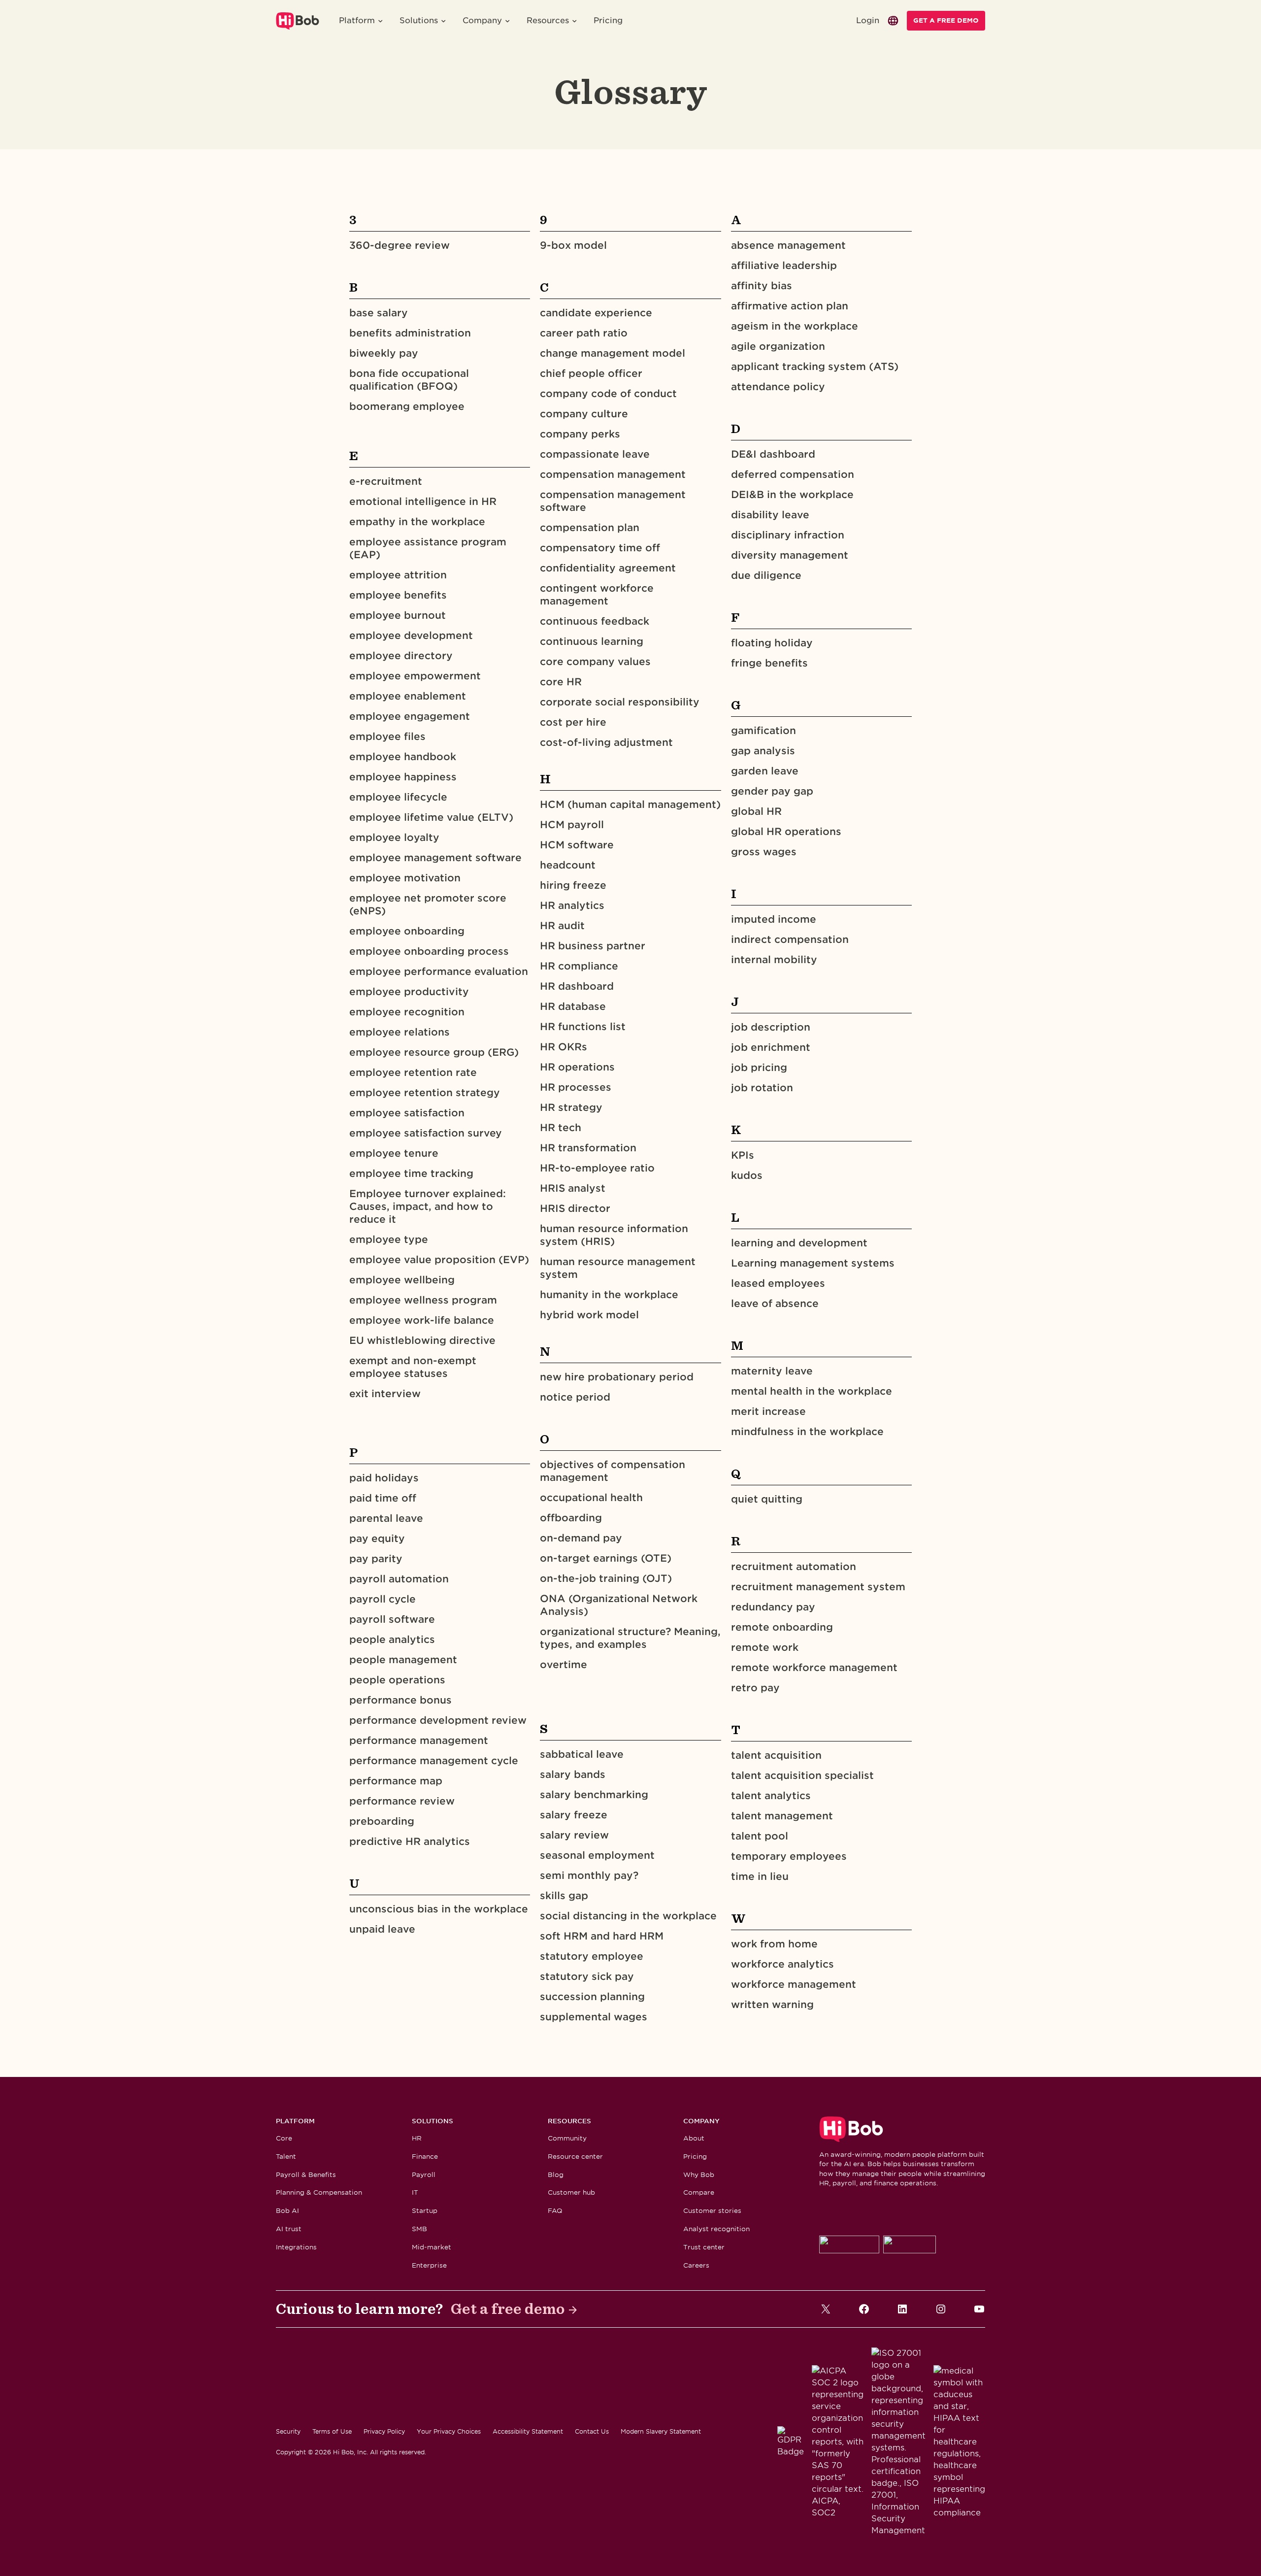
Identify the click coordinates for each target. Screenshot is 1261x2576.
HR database (573, 1006)
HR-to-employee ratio (597, 1168)
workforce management (794, 1984)
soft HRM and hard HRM (602, 1936)
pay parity (376, 1559)
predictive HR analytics (410, 1841)
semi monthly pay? (591, 1875)
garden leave (765, 771)
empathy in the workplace (417, 522)
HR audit (562, 926)
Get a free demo (508, 2309)
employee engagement (410, 716)
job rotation (762, 1088)
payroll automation (399, 1579)
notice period (575, 1397)
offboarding (571, 1518)
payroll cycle (382, 1599)
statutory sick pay (587, 1976)
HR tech (561, 1128)
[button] (361, 21)
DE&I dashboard (773, 454)
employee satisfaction (407, 1113)
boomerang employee (407, 406)
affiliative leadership (784, 266)
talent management (782, 1816)
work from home (774, 1944)
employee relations (399, 1032)
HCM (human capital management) (630, 804)
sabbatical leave (582, 1754)
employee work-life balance (422, 1320)
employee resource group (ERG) (434, 1052)
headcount (568, 865)
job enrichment (771, 1047)
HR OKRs (564, 1047)
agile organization (778, 346)
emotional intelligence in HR (423, 502)
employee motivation (405, 878)
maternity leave (772, 1371)
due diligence (766, 575)
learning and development (799, 1243)
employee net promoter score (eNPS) (428, 904)
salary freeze (574, 1815)
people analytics (392, 1639)
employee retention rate (413, 1072)
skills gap (564, 1896)
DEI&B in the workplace (792, 495)
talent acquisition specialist (802, 1775)
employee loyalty (394, 837)
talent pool (760, 1836)
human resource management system (618, 1268)
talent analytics (771, 1796)
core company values (595, 662)
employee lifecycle (398, 797)
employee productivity (409, 992)
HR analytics (572, 905)
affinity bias (762, 286)
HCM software (577, 845)
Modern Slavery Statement (661, 2431)
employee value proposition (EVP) (439, 1260)
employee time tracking (411, 1173)
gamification (763, 731)
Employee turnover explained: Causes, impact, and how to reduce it (428, 1206)
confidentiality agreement (608, 568)
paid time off (383, 1498)
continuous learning (592, 641)
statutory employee (592, 1956)
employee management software (435, 858)
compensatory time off (600, 548)
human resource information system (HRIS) (614, 1235)
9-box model (573, 245)
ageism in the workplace (795, 326)
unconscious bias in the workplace (439, 1909)
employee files (387, 736)
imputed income (774, 919)
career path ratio (584, 333)
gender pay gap (772, 791)
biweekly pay (384, 353)
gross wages (764, 852)
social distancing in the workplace (628, 1916)
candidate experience (596, 313)
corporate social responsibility (620, 702)
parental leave (386, 1518)
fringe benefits (769, 663)
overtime (564, 1665)
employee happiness (403, 777)
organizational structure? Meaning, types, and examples (630, 1638)
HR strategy (571, 1107)
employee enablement (408, 696)
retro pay (755, 1688)
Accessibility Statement (528, 2431)
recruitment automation (794, 1567)
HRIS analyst (573, 1188)
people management (403, 1660)
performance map (396, 1781)
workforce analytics (782, 1964)
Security (288, 2431)
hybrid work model (589, 1315)
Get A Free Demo (946, 20)
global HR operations (786, 832)
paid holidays (384, 1478)
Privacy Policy (384, 2431)
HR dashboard (577, 986)
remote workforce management (814, 1668)
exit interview (385, 1394)
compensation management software (613, 501)
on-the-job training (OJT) (606, 1578)
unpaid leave (382, 1929)
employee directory (401, 656)
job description (771, 1027)
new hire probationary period (617, 1377)
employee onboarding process (429, 951)
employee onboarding (407, 931)
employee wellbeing (402, 1280)
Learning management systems (813, 1263)
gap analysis (763, 751)
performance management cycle (434, 1761)
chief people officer (591, 373)
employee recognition (407, 1012)
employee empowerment (415, 676)
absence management (788, 245)
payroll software (392, 1619)
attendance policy (778, 387)
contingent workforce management (597, 595)
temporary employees (789, 1856)
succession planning (592, 1997)
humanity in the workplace (609, 1295)
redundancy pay (773, 1607)
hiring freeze (573, 885)
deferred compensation (793, 474)
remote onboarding (782, 1627)
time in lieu (760, 1876)
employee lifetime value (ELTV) (431, 817)
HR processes (576, 1087)
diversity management (790, 555)
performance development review (438, 1720)
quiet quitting (767, 1499)
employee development (411, 636)
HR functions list (583, 1027)
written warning (772, 2005)
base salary (379, 313)
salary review (574, 1835)
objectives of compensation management (613, 1471)
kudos (747, 1175)
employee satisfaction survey (426, 1133)
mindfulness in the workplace (807, 1432)
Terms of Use (332, 2431)
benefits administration (410, 333)
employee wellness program (423, 1300)
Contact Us (592, 2431)
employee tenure (394, 1153)
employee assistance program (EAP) (428, 548)
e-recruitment (386, 481)
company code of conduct (608, 394)
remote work (765, 1647)
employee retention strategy (425, 1093)
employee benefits (398, 595)
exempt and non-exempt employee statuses (413, 1367)
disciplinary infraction (788, 535)
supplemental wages (594, 2017)
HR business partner (593, 946)
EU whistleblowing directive (422, 1340)
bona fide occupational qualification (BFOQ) (409, 380)
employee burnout (398, 615)
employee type (389, 1239)
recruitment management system (818, 1587)
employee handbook (403, 757)
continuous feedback (595, 621)
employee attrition (398, 575)
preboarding (382, 1821)
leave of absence (775, 1304)
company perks (580, 434)
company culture (584, 414)
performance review (402, 1801)
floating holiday (772, 643)
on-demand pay (581, 1538)
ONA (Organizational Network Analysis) (619, 1605)
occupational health (591, 1498)
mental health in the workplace (812, 1391)
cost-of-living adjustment (606, 742)
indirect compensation (790, 939)
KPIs (743, 1155)
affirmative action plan (790, 306)
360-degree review (399, 245)
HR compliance (579, 966)
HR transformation (588, 1148)
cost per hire (573, 722)
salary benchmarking (594, 1795)
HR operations (577, 1067)
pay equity (377, 1539)
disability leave (770, 515)
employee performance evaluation (439, 971)
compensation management (613, 474)
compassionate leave (595, 454)
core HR (561, 682)
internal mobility (774, 960)
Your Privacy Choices (449, 2431)
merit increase (768, 1411)
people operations (397, 1680)
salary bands (573, 1774)
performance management (419, 1740)
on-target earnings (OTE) (606, 1558)
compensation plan (590, 528)
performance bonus (400, 1700)
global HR (756, 811)
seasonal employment (597, 1855)
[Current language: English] (893, 21)
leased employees (778, 1283)
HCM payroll (572, 825)
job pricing (759, 1068)
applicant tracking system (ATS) (815, 367)
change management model (613, 353)
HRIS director (575, 1208)
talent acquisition (776, 1755)
